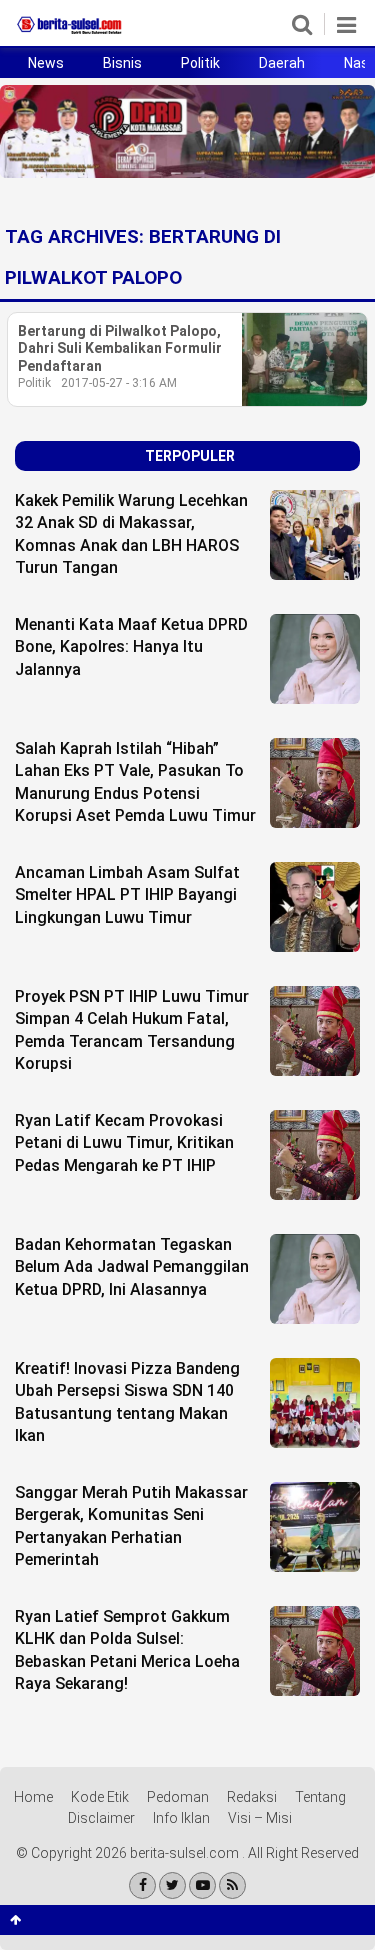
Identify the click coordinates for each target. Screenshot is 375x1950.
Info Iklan (181, 1818)
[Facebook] (142, 1885)
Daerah (282, 63)
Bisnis (122, 63)
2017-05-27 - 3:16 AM (119, 383)
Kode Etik (100, 1797)
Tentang (320, 1797)
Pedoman (178, 1797)
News (46, 63)
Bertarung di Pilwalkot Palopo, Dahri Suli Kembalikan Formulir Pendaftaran (120, 348)
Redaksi (252, 1797)
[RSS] (232, 1885)
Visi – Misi (260, 1818)
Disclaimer (101, 1818)
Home (33, 1797)
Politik (200, 63)
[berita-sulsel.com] (70, 34)
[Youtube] (202, 1885)
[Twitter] (172, 1885)
